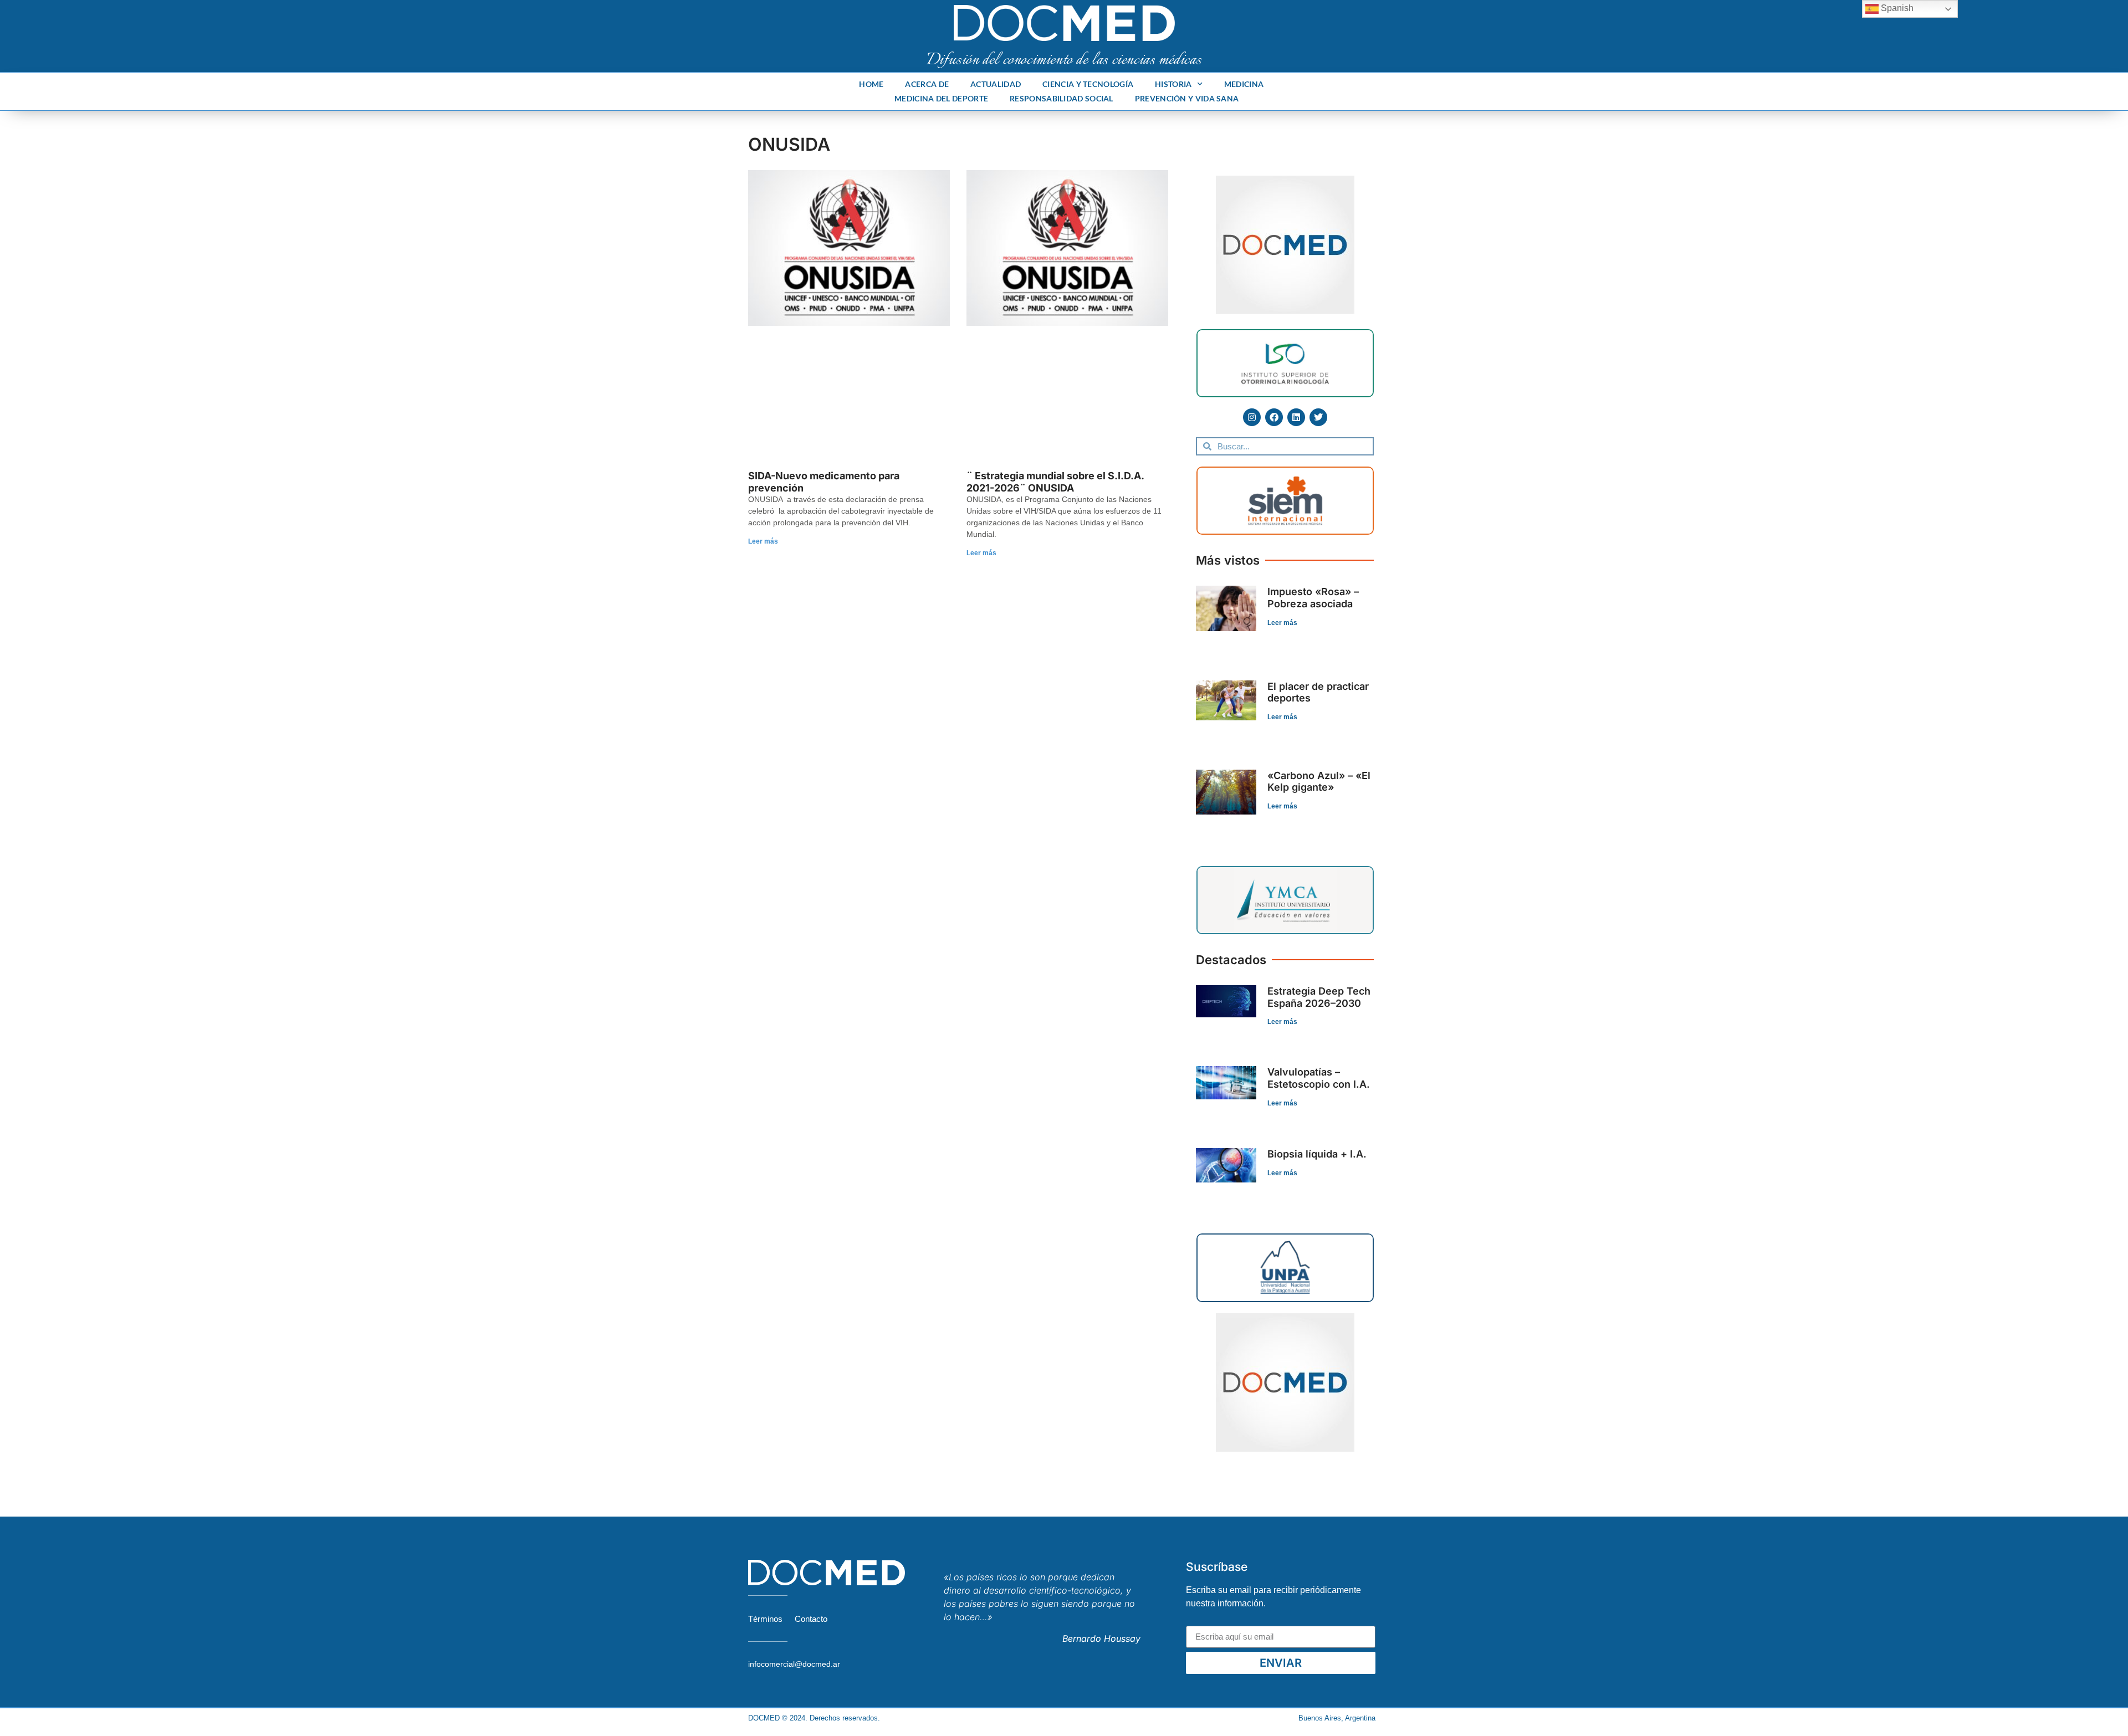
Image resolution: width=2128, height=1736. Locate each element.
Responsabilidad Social (1062, 98)
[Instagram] (1252, 417)
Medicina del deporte (941, 98)
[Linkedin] (1296, 417)
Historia (1173, 84)
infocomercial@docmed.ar (794, 1664)
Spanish (1896, 8)
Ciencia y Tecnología (1088, 84)
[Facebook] (1274, 417)
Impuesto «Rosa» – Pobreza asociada (1313, 598)
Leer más (763, 541)
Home (871, 84)
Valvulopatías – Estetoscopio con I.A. (1319, 1078)
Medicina (1244, 84)
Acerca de (927, 84)
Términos (765, 1619)
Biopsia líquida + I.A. (1317, 1154)
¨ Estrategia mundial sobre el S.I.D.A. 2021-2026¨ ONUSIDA (1055, 482)
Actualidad (996, 84)
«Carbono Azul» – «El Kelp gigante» (1319, 782)
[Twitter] (1318, 417)
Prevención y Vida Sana (1187, 98)
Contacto (811, 1619)
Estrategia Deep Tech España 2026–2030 (1319, 997)
